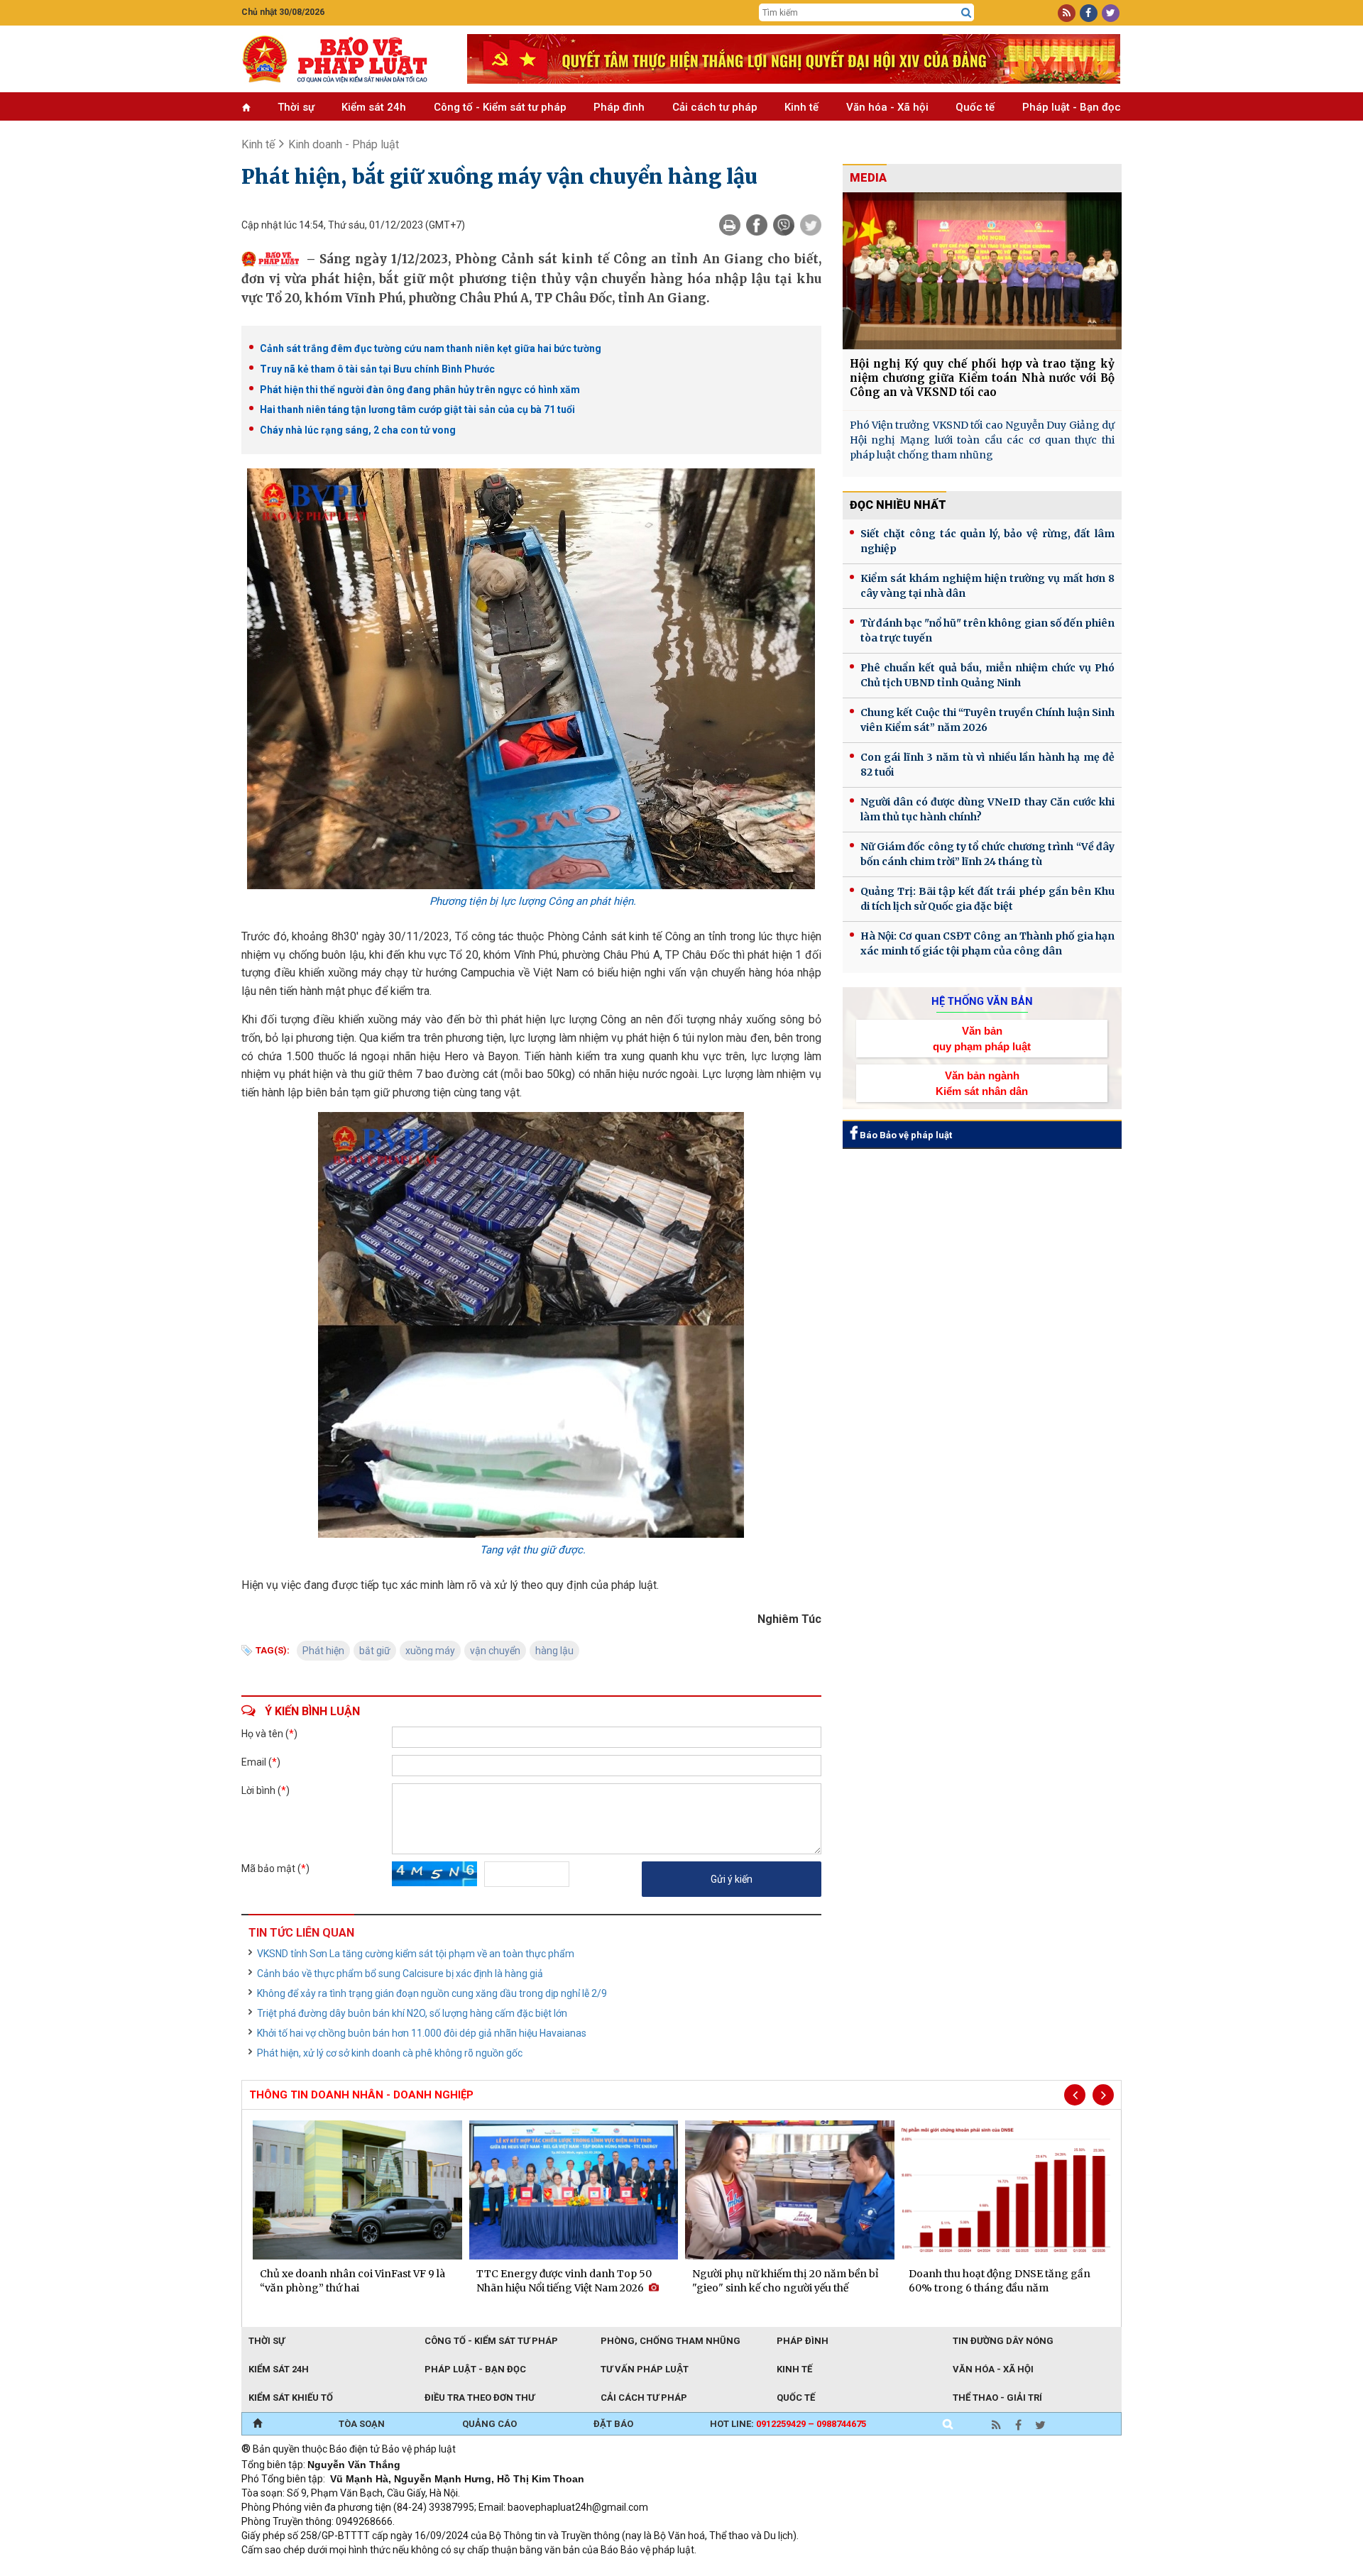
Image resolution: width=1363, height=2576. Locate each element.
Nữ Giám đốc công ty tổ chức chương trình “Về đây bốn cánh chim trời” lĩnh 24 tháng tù (987, 854)
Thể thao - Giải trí (997, 2398)
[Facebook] (757, 225)
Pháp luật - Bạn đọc (1072, 107)
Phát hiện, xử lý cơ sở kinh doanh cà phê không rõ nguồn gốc (390, 2053)
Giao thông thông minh (385, 2569)
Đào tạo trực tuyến (593, 2569)
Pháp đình (619, 107)
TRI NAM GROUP (284, 2569)
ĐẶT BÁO (613, 2424)
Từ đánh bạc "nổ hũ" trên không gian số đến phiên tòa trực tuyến (987, 631)
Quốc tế (975, 107)
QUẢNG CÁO (489, 2424)
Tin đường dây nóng (1003, 2341)
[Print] (730, 225)
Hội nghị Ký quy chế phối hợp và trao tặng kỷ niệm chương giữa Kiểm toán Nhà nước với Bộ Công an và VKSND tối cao (982, 378)
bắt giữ (375, 1651)
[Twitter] (811, 225)
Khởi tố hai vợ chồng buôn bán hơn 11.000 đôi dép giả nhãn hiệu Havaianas (422, 2033)
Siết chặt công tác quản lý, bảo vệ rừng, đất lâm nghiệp (987, 541)
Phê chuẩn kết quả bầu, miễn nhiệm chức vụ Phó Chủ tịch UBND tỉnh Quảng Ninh (987, 675)
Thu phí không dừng (494, 2569)
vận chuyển (495, 1651)
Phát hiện (323, 1651)
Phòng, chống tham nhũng (670, 2341)
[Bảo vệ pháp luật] (344, 59)
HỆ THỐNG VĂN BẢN (982, 1001)
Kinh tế (801, 107)
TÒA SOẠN (362, 2424)
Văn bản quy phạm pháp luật (982, 1038)
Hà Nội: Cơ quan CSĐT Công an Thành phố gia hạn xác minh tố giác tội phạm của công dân (987, 943)
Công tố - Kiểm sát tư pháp (500, 107)
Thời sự (296, 107)
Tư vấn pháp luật (645, 2369)
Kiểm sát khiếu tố (291, 2398)
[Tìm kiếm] (966, 13)
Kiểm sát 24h (374, 107)
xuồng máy (430, 1651)
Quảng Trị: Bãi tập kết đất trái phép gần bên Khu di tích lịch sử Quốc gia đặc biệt (987, 899)
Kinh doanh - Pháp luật (344, 144)
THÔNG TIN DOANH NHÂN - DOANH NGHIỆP (361, 2095)
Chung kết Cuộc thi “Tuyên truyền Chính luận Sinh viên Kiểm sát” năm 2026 (987, 720)
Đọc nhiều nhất (898, 505)
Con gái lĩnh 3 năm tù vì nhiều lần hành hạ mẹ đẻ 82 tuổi (987, 765)
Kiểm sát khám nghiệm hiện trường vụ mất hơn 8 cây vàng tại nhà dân (987, 586)
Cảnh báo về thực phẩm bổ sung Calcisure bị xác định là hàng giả (400, 1974)
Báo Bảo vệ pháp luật (905, 1135)
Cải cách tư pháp (715, 107)
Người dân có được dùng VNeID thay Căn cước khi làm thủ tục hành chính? (987, 809)
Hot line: (788, 2424)
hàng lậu (554, 1651)
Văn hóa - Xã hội (887, 107)
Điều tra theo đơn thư (480, 2398)
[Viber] (784, 225)
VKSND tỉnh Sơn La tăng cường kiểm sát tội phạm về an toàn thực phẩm (416, 1954)
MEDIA (868, 178)
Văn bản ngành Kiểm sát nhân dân (982, 1083)
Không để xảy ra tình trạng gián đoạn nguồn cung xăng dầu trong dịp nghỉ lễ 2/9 (432, 1993)
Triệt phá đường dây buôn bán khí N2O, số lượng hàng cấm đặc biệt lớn (412, 2013)
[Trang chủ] (257, 2424)
